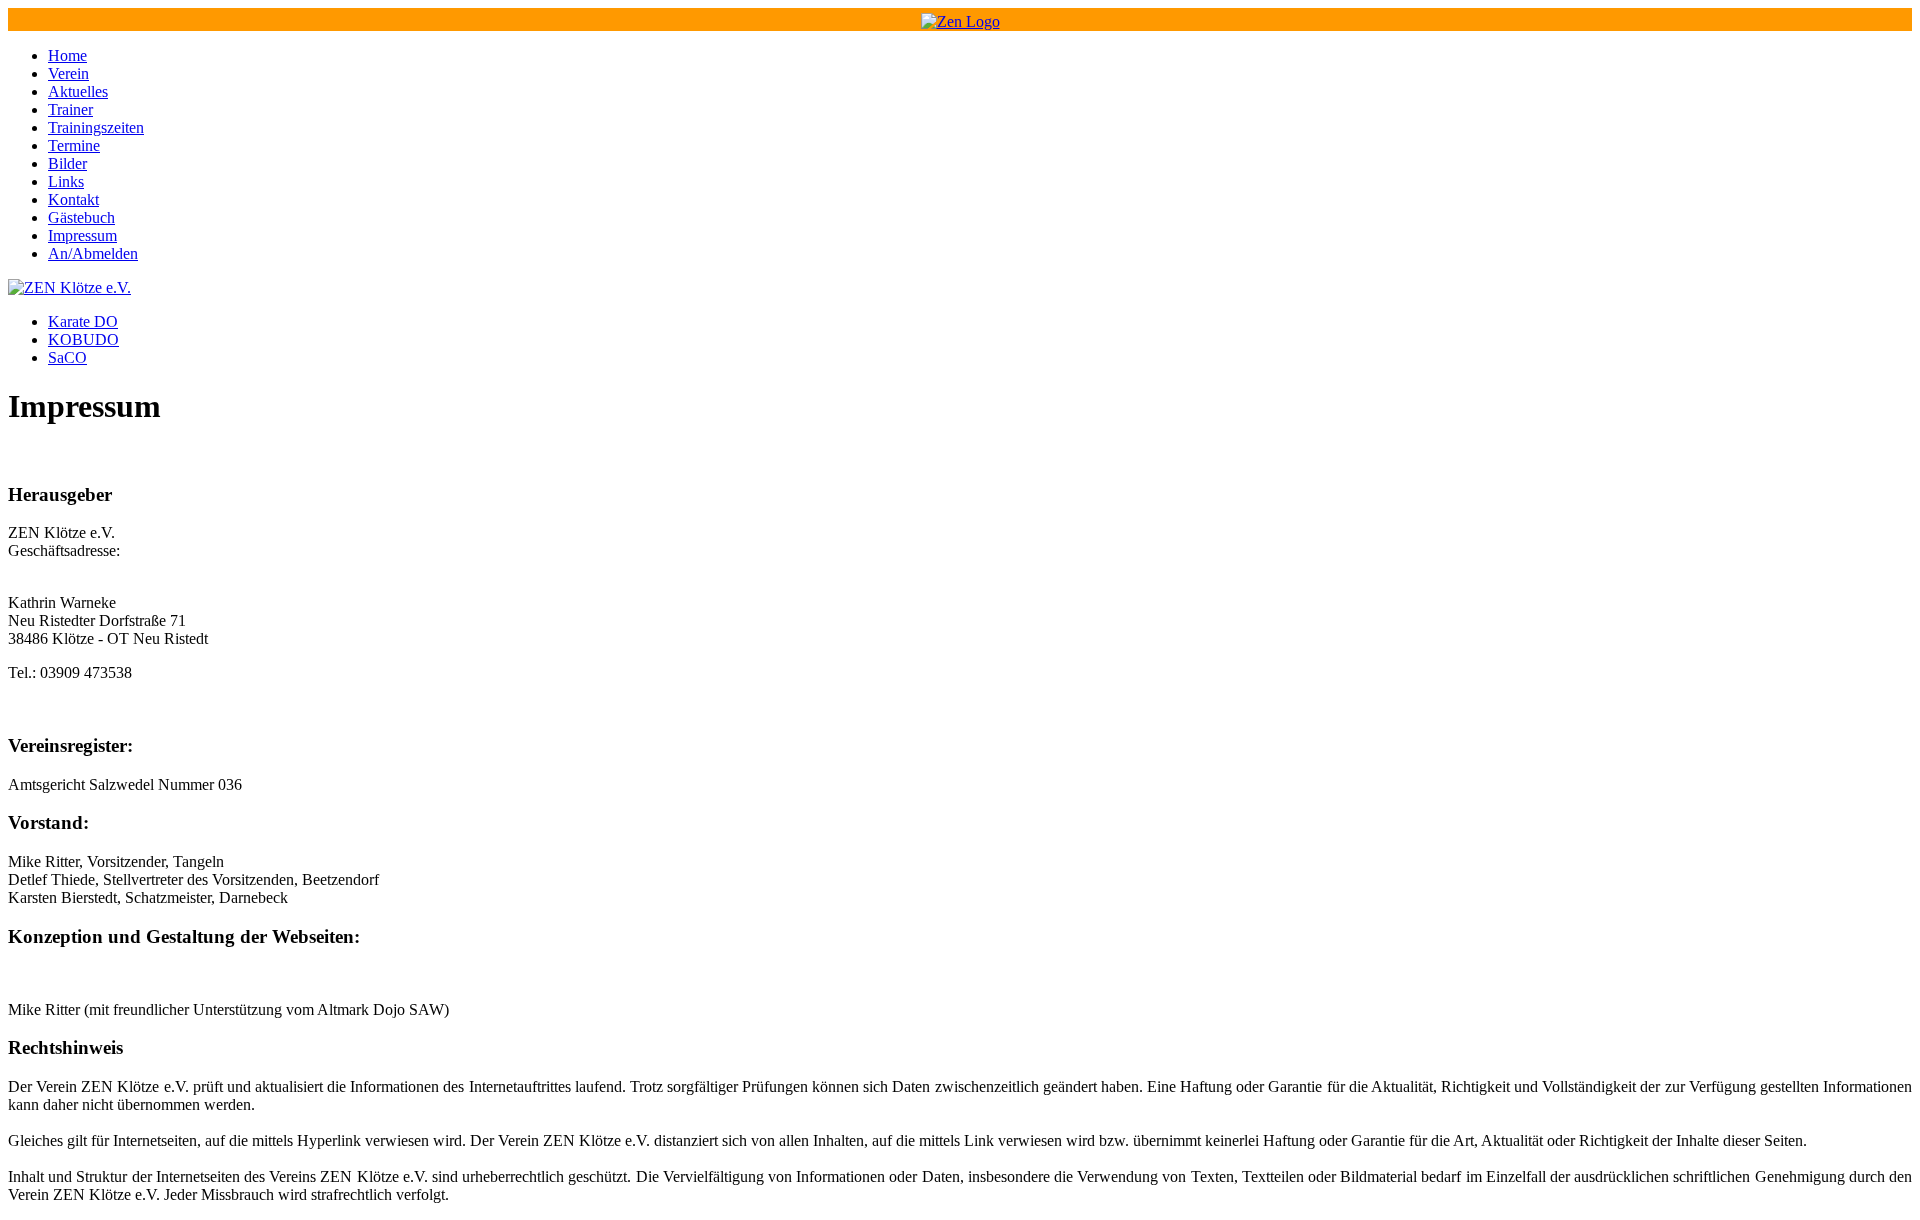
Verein (68, 73)
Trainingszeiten (96, 127)
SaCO (67, 357)
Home (67, 55)
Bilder (67, 163)
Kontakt (73, 199)
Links (66, 181)
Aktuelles (78, 91)
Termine (74, 145)
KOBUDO (83, 339)
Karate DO (83, 321)
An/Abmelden (93, 253)
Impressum (82, 235)
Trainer (70, 109)
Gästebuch (81, 217)
